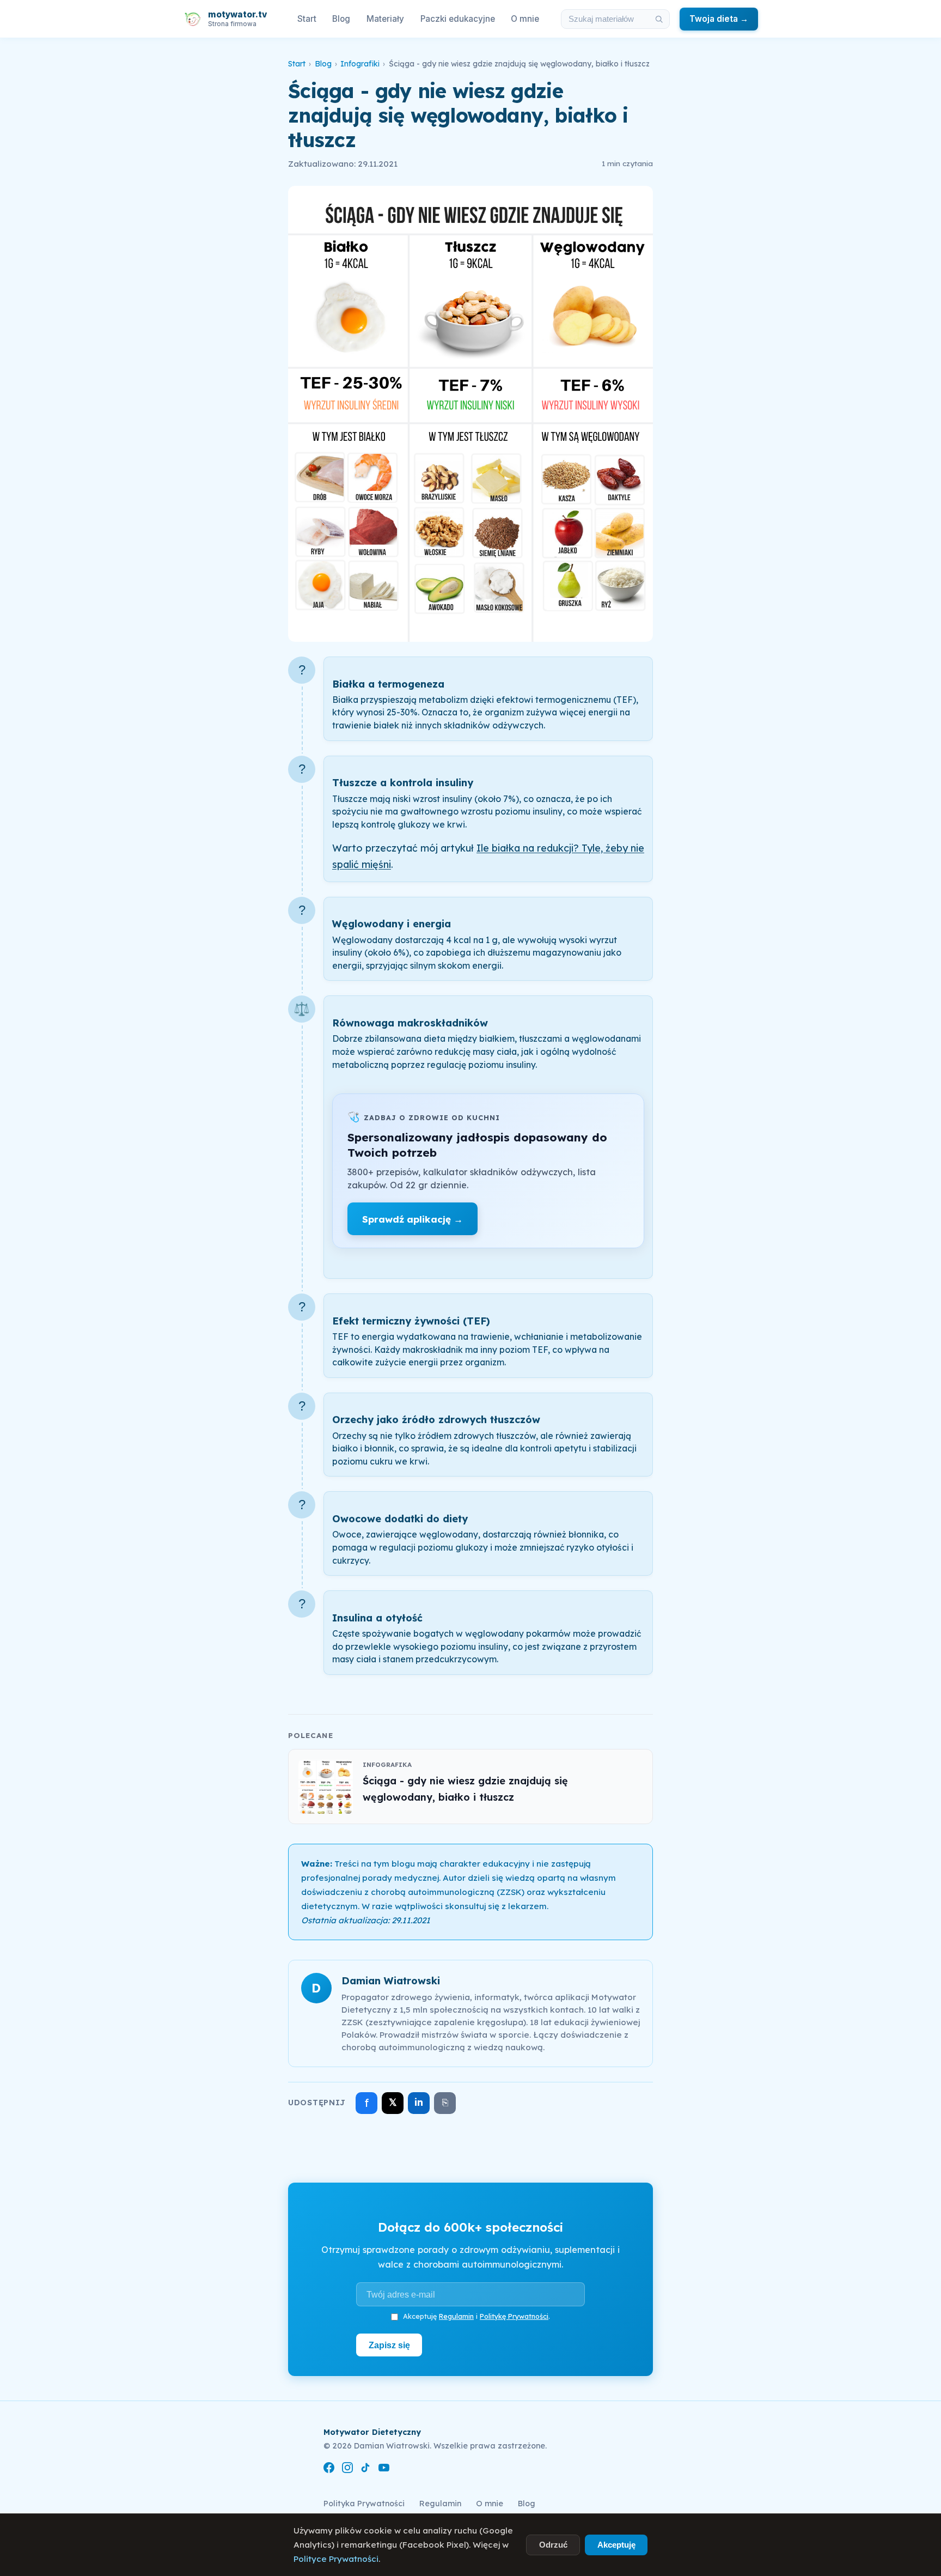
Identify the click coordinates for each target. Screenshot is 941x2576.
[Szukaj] (659, 19)
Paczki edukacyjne (458, 19)
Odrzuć (553, 2545)
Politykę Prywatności (514, 2316)
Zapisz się (389, 2345)
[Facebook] (329, 2469)
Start (307, 19)
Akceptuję (616, 2545)
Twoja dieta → (719, 19)
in (419, 2102)
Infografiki (360, 64)
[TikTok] (365, 2469)
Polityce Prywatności (336, 2559)
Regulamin (456, 2316)
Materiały (385, 19)
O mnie (525, 19)
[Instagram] (347, 2469)
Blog (341, 19)
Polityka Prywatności (364, 2504)
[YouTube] (384, 2469)
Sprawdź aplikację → (413, 1219)
